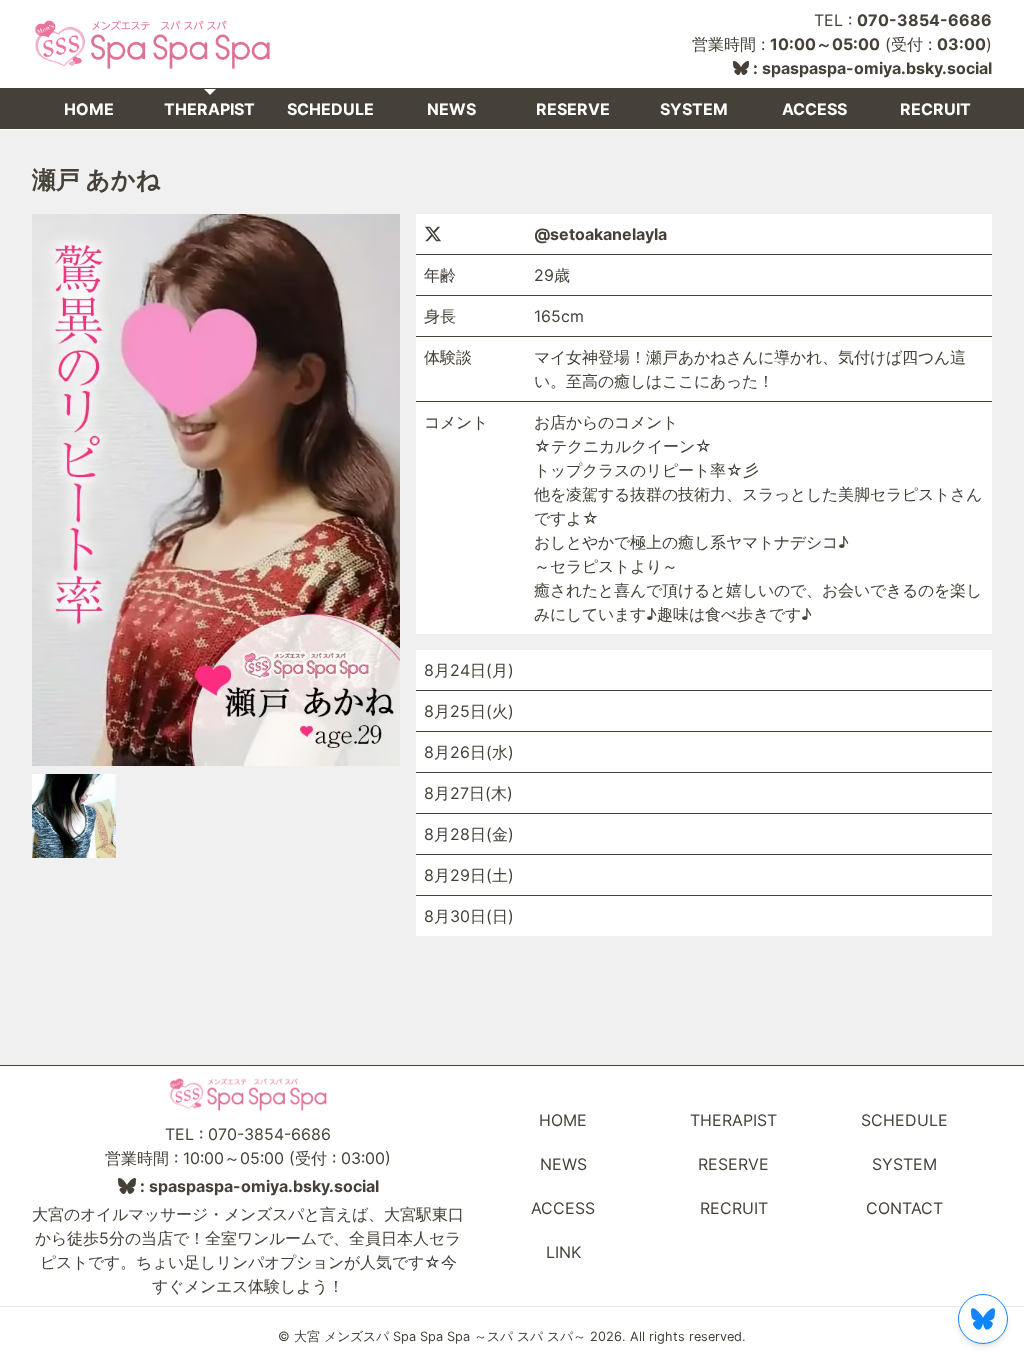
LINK (563, 1252)
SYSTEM (694, 109)
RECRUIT (935, 109)
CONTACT (904, 1208)
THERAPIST (209, 109)
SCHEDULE (330, 109)
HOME (89, 109)
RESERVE (573, 109)
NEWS (451, 109)
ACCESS (814, 109)
